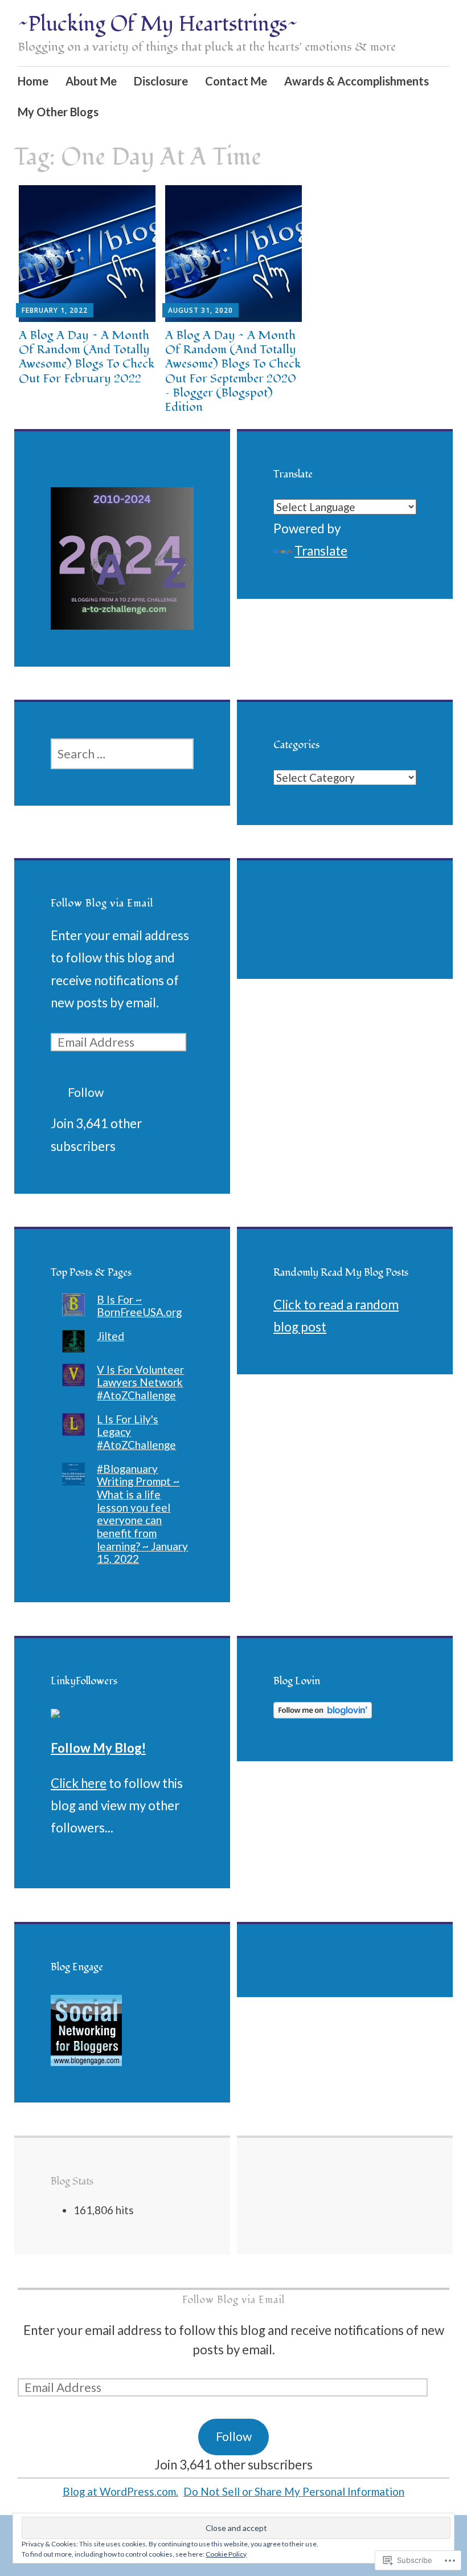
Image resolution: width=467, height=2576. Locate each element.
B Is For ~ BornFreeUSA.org (139, 1306)
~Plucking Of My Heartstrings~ (158, 25)
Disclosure (161, 81)
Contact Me (236, 81)
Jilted (110, 1336)
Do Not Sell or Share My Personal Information (294, 2491)
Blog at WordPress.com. (120, 2491)
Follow (86, 1092)
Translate (321, 551)
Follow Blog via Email (102, 903)
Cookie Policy (226, 2554)
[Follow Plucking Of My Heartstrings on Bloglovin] (323, 1714)
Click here (79, 1783)
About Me (91, 81)
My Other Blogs (58, 112)
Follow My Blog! (98, 1748)
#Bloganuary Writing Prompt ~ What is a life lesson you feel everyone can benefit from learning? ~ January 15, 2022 (142, 1514)
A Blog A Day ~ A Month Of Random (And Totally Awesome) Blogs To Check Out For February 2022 (87, 357)
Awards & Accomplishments (357, 81)
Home (33, 81)
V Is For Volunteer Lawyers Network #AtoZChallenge (140, 1382)
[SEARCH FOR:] (122, 754)
